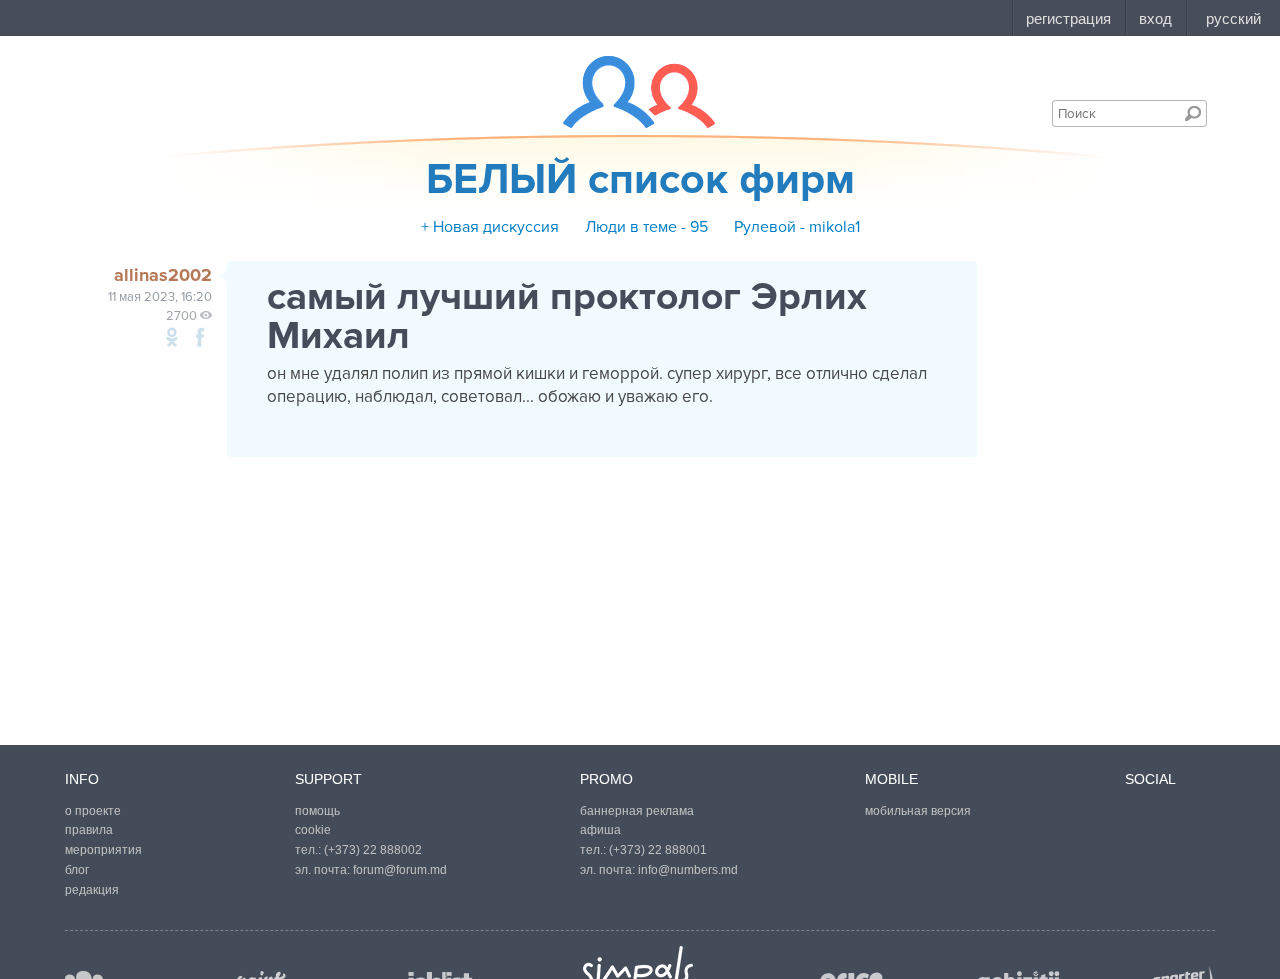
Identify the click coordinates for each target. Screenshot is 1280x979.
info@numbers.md (688, 870)
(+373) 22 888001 (658, 850)
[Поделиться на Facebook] (200, 337)
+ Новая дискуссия (490, 227)
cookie (313, 830)
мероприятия (103, 850)
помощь (317, 811)
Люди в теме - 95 (646, 227)
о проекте (93, 811)
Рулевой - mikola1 (797, 227)
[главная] (626, 92)
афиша (600, 830)
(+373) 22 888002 (373, 850)
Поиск (1193, 113)
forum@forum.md (400, 870)
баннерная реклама (637, 811)
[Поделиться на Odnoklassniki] (172, 337)
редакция (92, 890)
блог (77, 870)
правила (89, 830)
